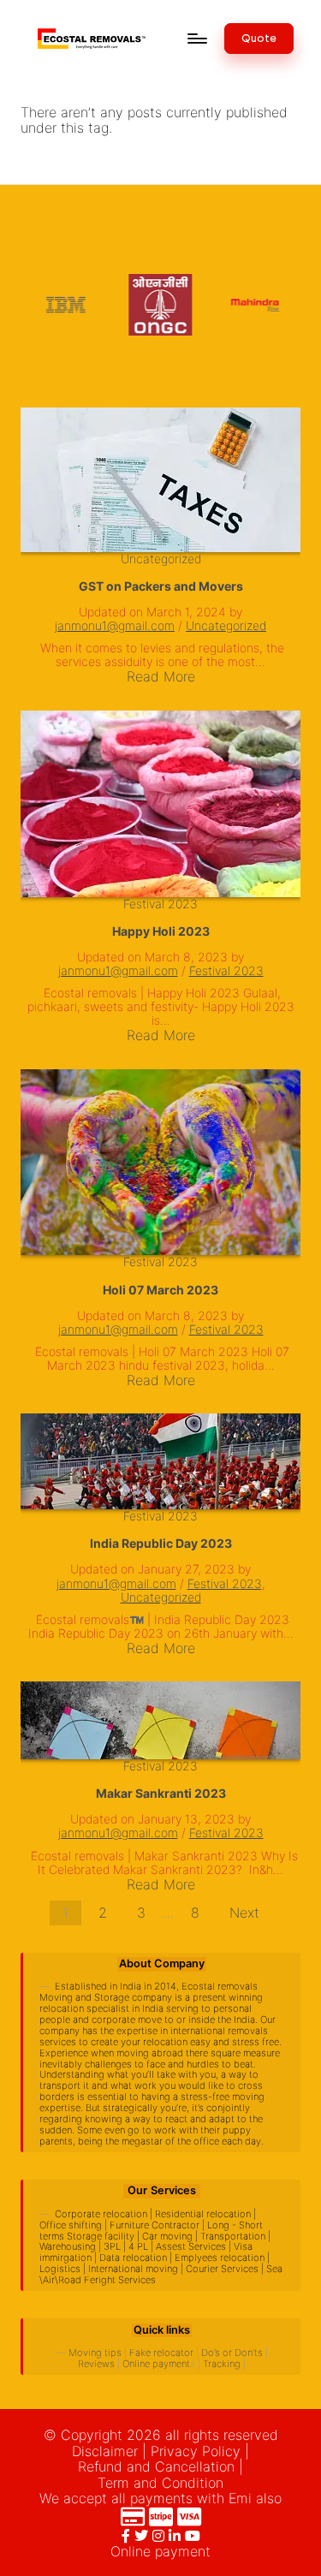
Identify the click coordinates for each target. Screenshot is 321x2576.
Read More (161, 676)
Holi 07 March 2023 (160, 1290)
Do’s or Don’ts (232, 2353)
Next (244, 1913)
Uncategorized (161, 559)
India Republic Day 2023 (161, 1543)
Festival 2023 (160, 904)
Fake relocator (161, 2353)
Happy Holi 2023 (161, 931)
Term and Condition (160, 2483)
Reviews (96, 2364)
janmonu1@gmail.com (115, 625)
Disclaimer (105, 2451)
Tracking (222, 2364)
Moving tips (95, 2353)
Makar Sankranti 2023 (161, 1793)
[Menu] (196, 38)
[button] (259, 39)
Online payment (156, 2364)
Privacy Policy (196, 2451)
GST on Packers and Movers (161, 586)
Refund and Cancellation (156, 2466)
